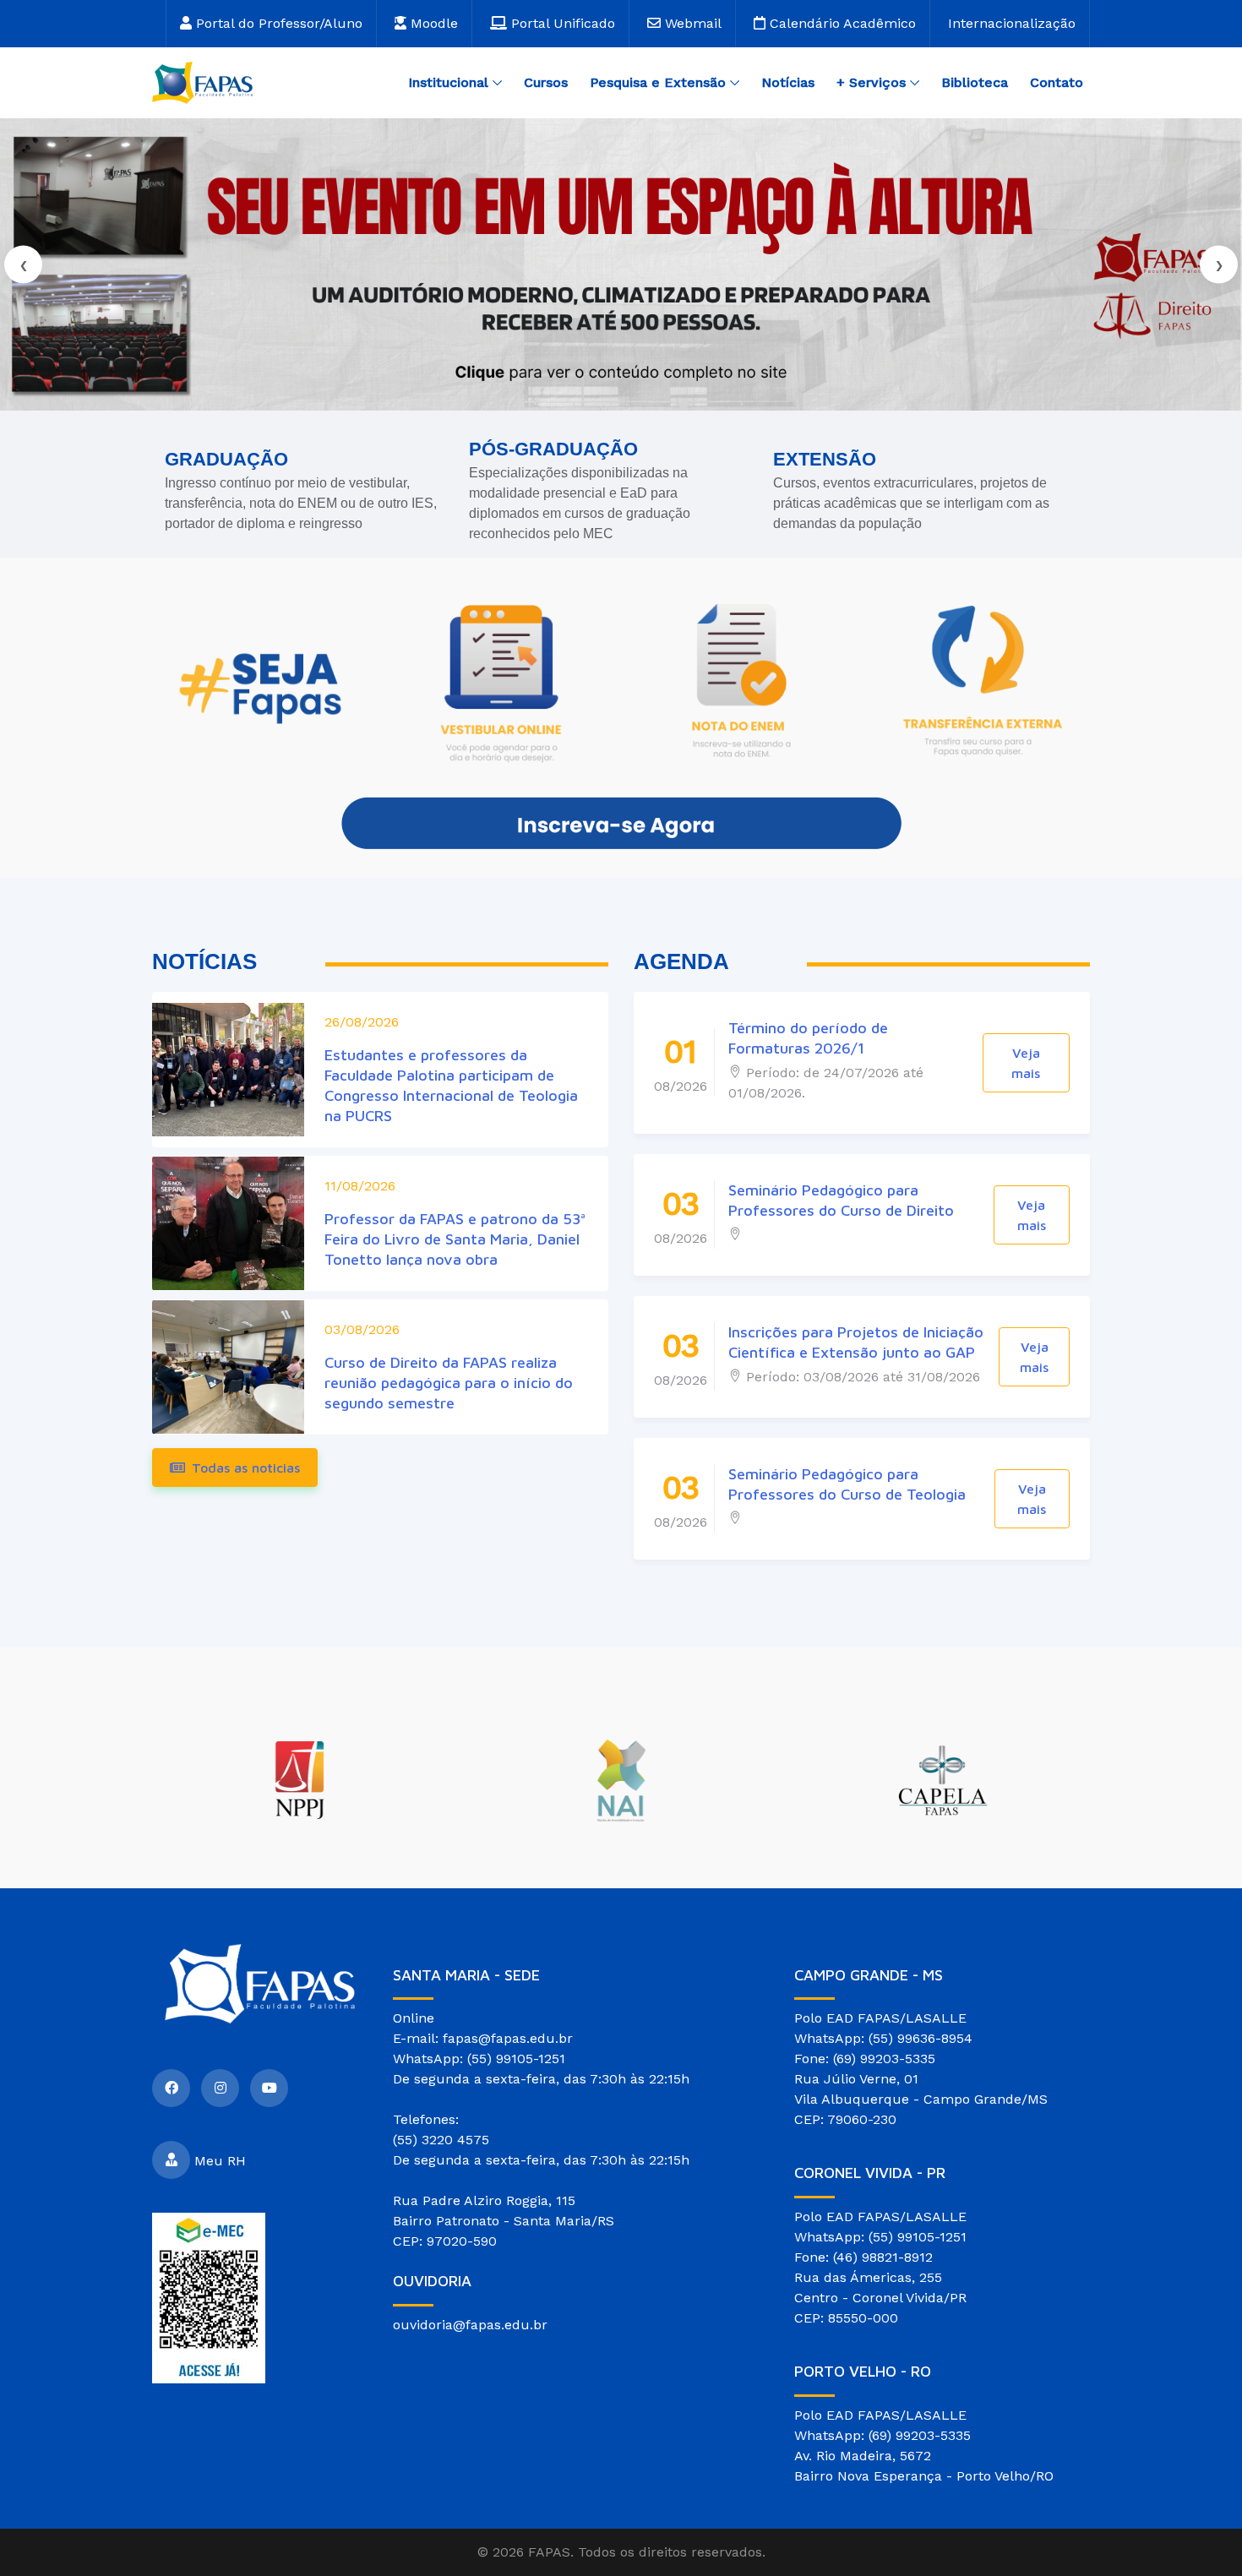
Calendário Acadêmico (841, 23)
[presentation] (23, 265)
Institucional (448, 82)
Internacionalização (1012, 23)
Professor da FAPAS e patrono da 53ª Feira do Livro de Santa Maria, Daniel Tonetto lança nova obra (455, 1239)
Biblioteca (975, 82)
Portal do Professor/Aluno (277, 23)
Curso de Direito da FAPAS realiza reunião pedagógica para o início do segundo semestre (449, 1383)
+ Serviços (871, 82)
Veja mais (1026, 1063)
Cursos (546, 82)
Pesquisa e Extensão (658, 82)
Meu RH (220, 2160)
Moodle (432, 23)
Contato (1057, 82)
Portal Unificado (561, 23)
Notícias (788, 82)
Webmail (691, 23)
